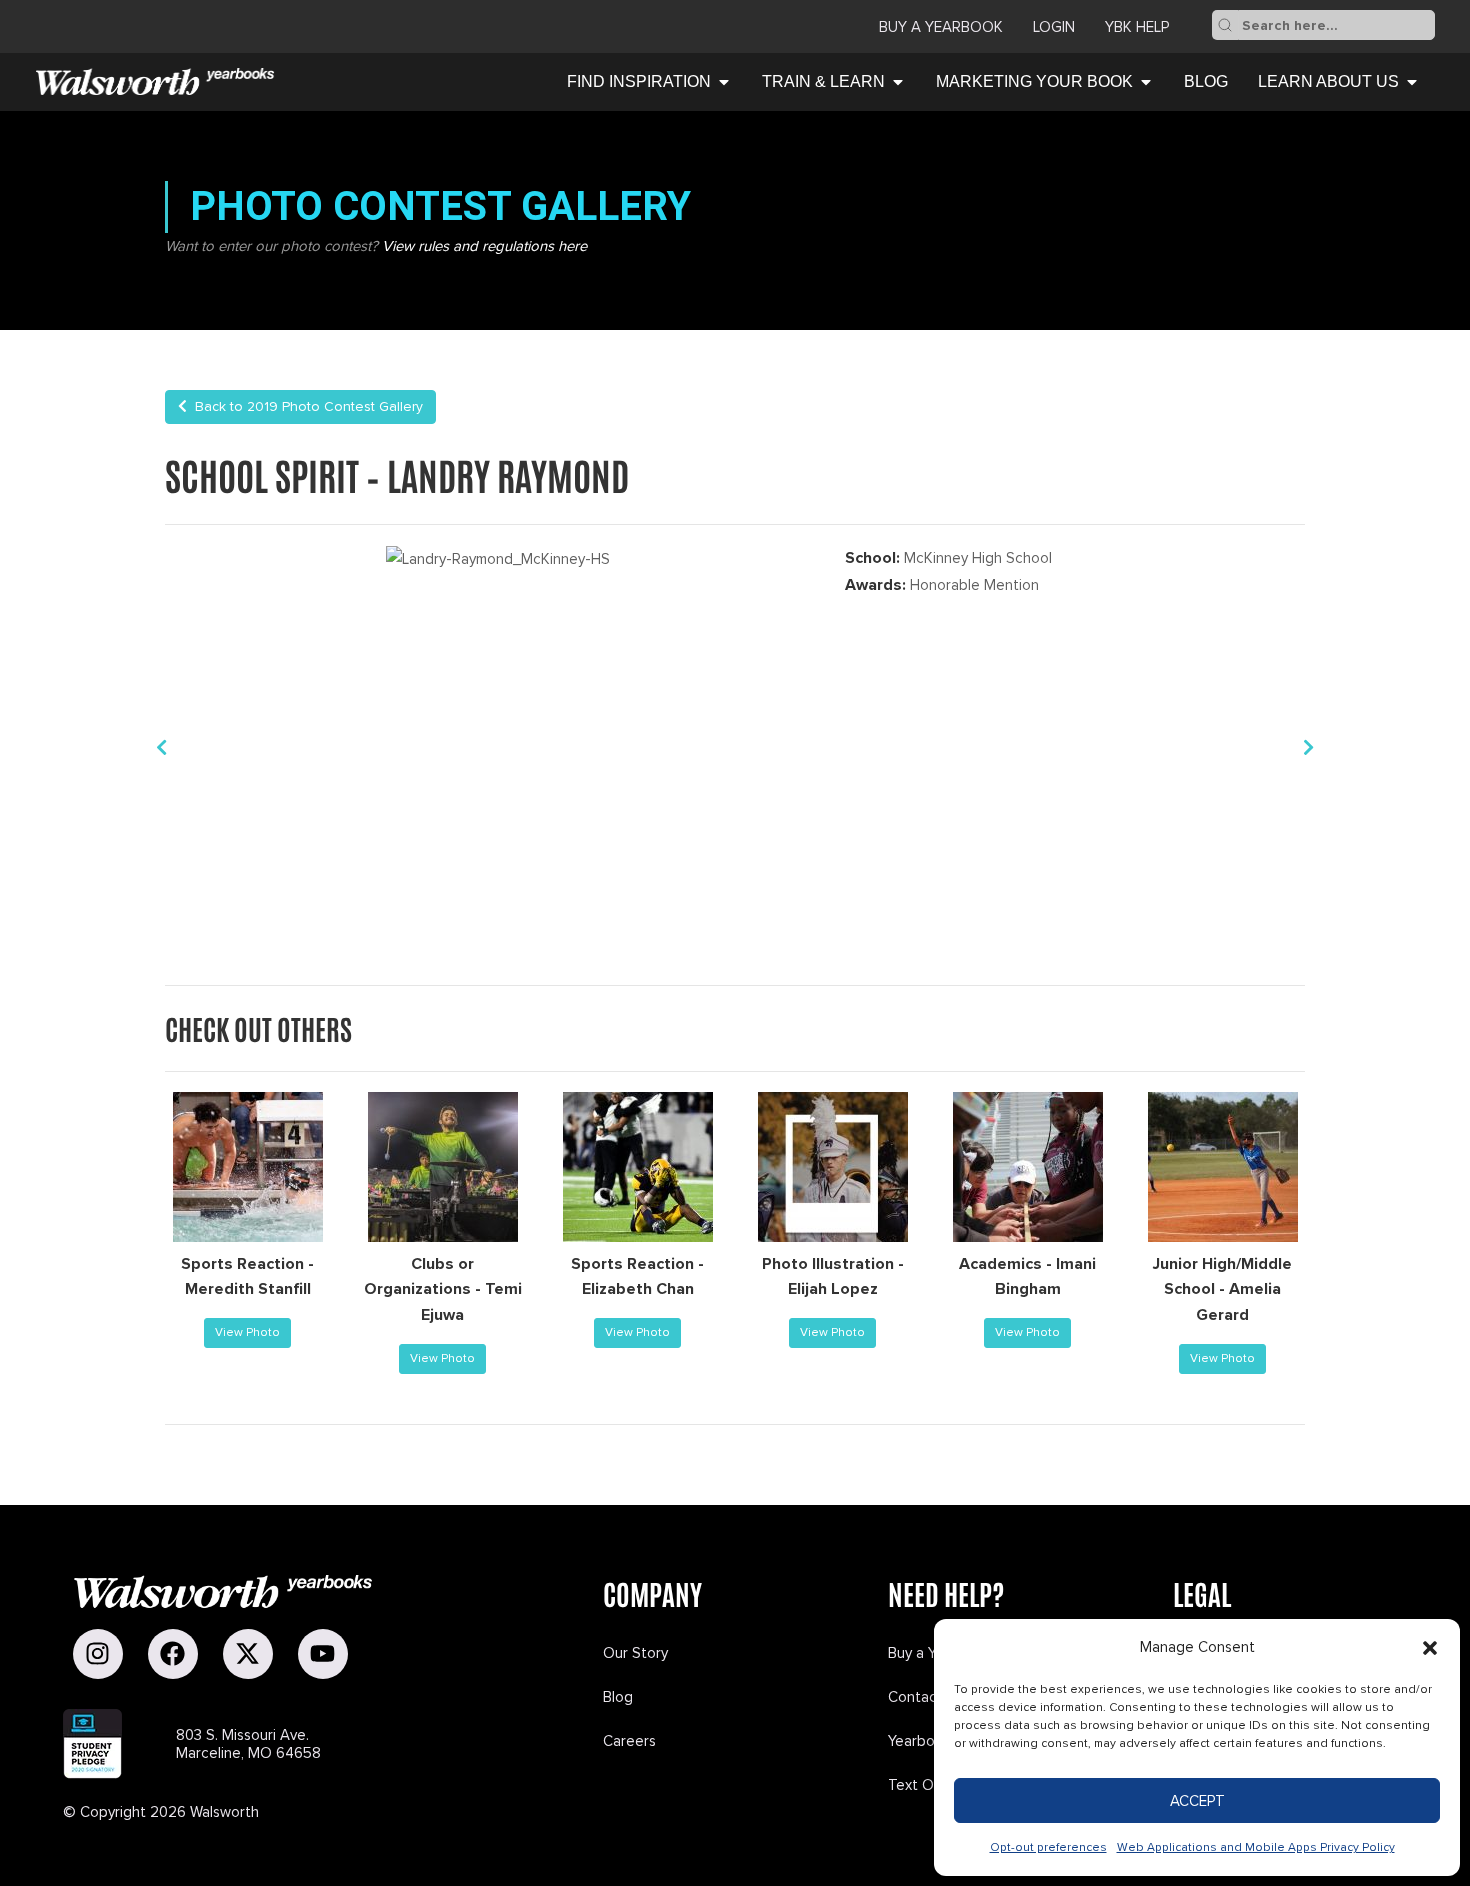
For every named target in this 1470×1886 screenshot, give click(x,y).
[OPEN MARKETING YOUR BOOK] (1146, 82)
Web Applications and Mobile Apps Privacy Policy (1256, 1847)
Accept (1197, 1801)
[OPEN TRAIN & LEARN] (898, 82)
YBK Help (1137, 27)
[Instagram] (98, 1654)
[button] (1430, 1648)
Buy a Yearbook (941, 27)
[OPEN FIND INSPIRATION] (724, 82)
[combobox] (1336, 25)
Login (1054, 27)
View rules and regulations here (484, 246)
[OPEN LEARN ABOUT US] (1412, 82)
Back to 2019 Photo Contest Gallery (305, 406)
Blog (618, 1697)
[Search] (1225, 25)
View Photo (247, 1332)
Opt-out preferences (1048, 1847)
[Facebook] (173, 1654)
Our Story (635, 1653)
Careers (629, 1741)
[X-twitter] (248, 1654)
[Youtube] (323, 1654)
